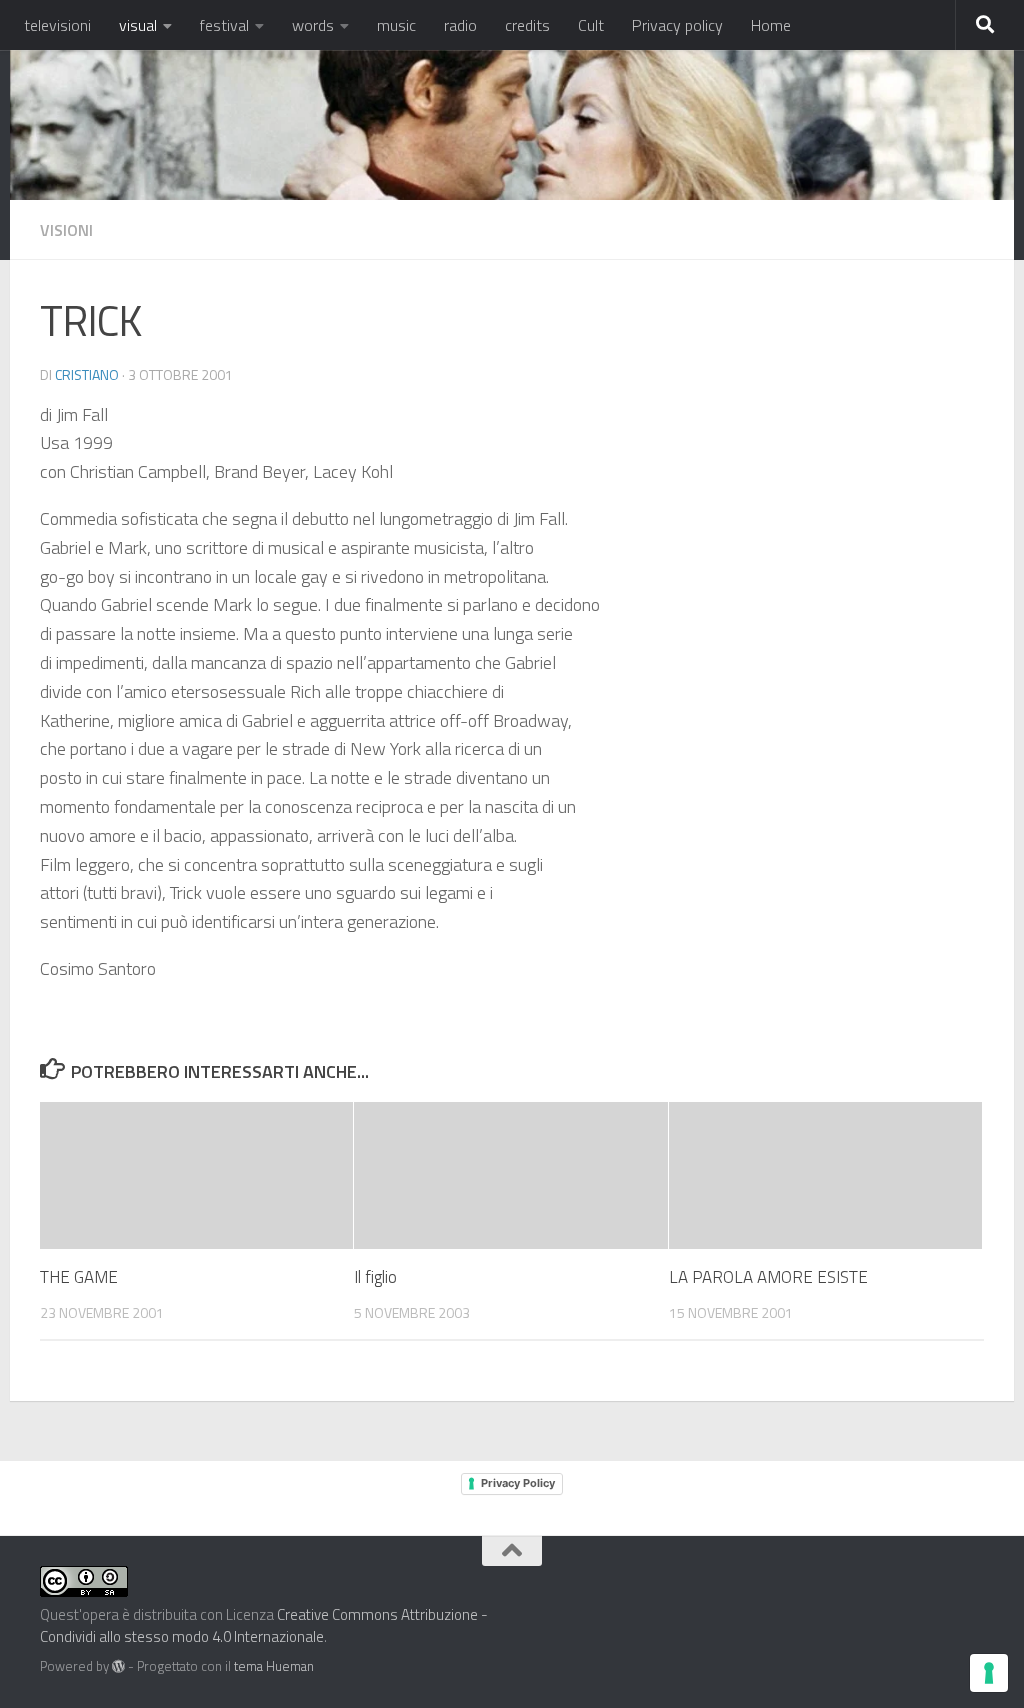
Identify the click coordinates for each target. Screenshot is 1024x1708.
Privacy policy (677, 25)
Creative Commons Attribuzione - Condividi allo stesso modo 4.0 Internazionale (264, 1626)
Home (771, 25)
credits (527, 25)
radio (460, 25)
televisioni (57, 25)
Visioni (66, 230)
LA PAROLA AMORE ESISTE (768, 1277)
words (313, 25)
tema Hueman (274, 1666)
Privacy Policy (518, 1483)
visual (138, 25)
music (396, 25)
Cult (591, 25)
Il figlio (375, 1277)
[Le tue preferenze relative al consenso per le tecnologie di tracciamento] (989, 1673)
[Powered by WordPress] (118, 1666)
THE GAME (79, 1277)
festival (224, 25)
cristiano (87, 374)
